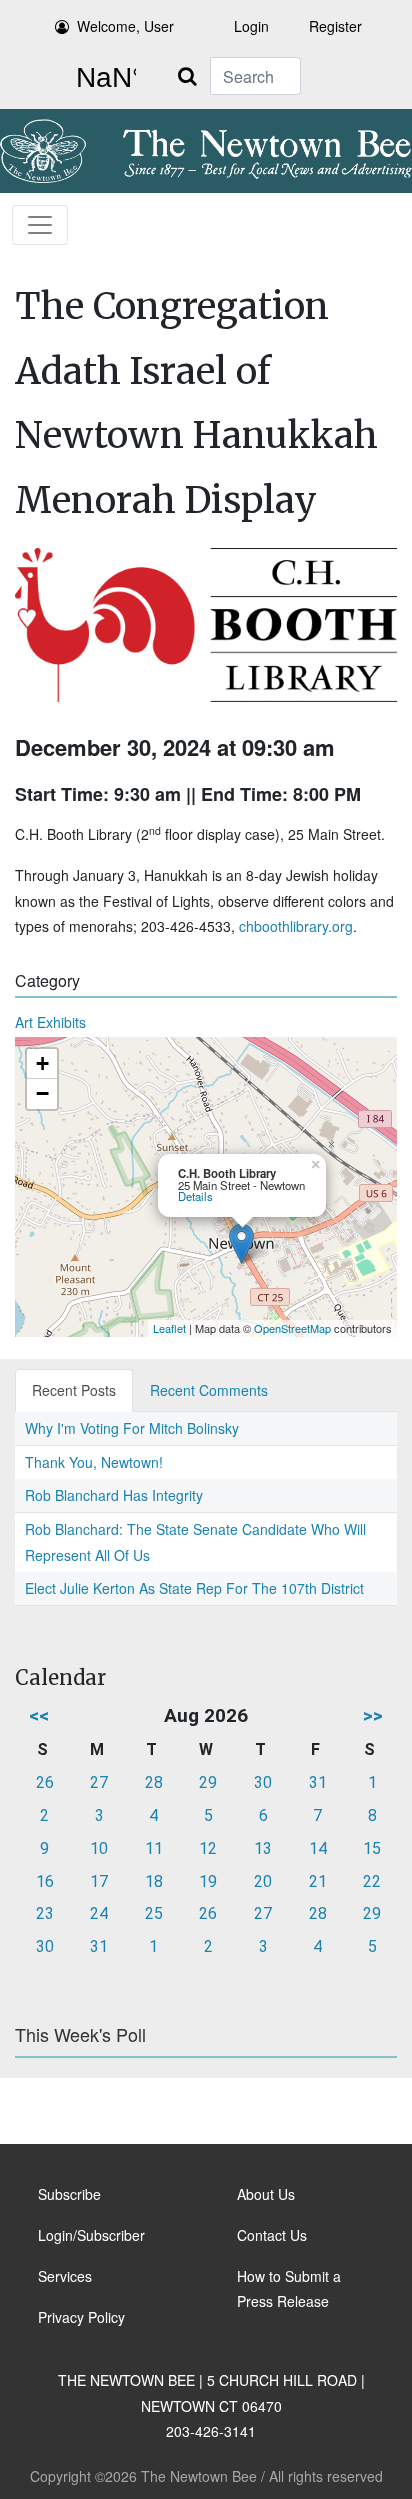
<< (39, 1715)
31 (318, 1782)
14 (318, 1848)
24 (99, 1913)
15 (372, 1848)
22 (372, 1881)
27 (99, 1782)
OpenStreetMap (292, 1328)
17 (99, 1881)
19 (208, 1881)
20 (263, 1881)
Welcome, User (125, 26)
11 (154, 1848)
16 (45, 1881)
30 (263, 1782)
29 (208, 1782)
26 (45, 1782)
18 (154, 1881)
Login (251, 26)
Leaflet (169, 1328)
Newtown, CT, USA (102, 78)
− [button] (42, 1093)
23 (45, 1913)
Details (195, 1196)
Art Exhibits (50, 1022)
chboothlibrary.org (296, 926)
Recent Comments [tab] (209, 1390)
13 (263, 1848)
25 (154, 1913)
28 (154, 1782)
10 (99, 1848)
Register (335, 26)
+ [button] (42, 1063)
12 (208, 1848)
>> (373, 1715)
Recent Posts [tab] (74, 1390)
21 (318, 1881)
